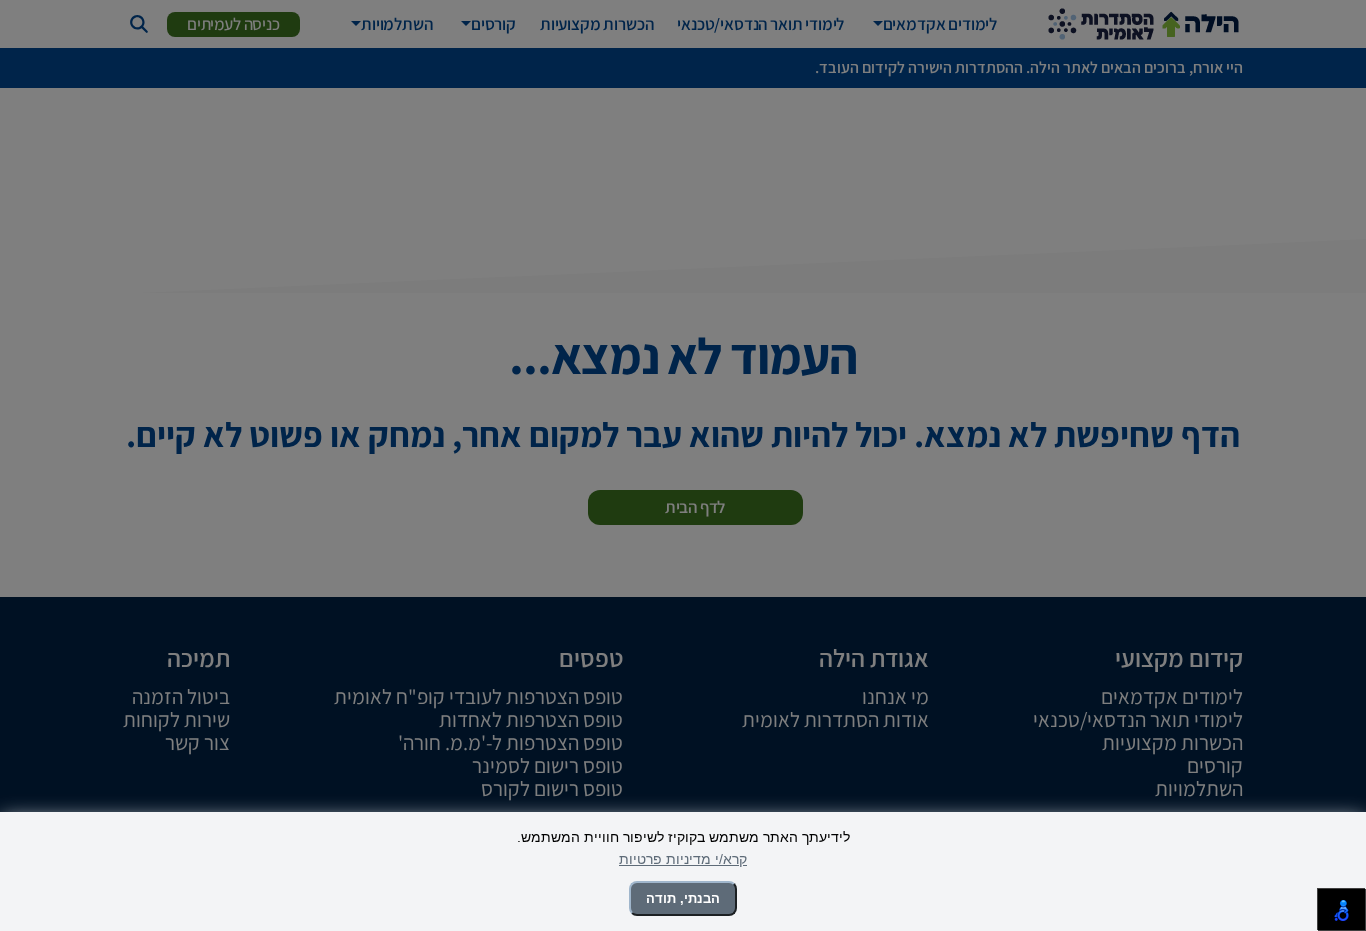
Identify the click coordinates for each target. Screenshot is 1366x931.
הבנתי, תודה (683, 898)
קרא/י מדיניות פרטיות (683, 859)
